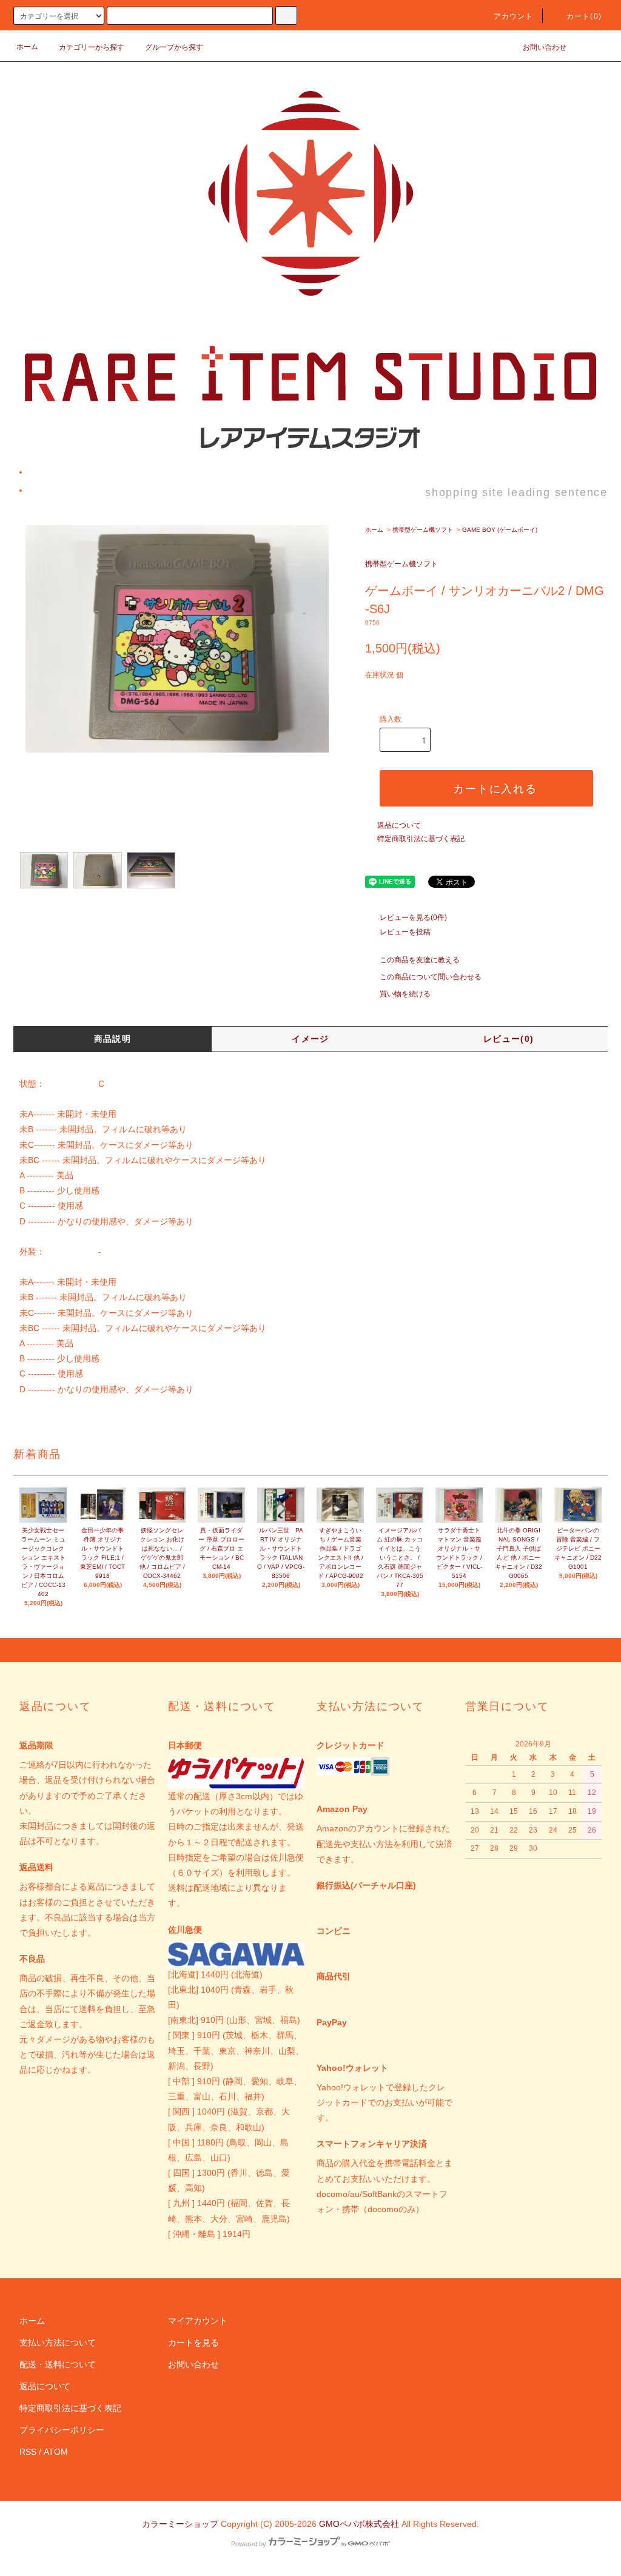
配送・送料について (58, 2364)
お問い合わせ (545, 47)
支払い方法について (58, 2343)
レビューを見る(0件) (413, 917)
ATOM (56, 2452)
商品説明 (113, 1039)
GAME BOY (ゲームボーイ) (500, 530)
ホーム (27, 47)
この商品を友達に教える (420, 960)
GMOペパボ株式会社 (359, 2524)
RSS (28, 2452)
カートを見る (193, 2343)
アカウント (514, 16)
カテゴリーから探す (92, 47)
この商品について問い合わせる (431, 977)
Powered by (249, 2544)
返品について (399, 825)
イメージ (310, 1039)
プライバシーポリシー (62, 2430)
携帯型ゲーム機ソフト (423, 530)
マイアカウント (198, 2321)
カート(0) (584, 16)
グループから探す (174, 47)
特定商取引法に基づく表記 (421, 839)
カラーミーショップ (180, 2524)
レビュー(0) (509, 1039)
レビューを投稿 (405, 932)
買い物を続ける (405, 994)
